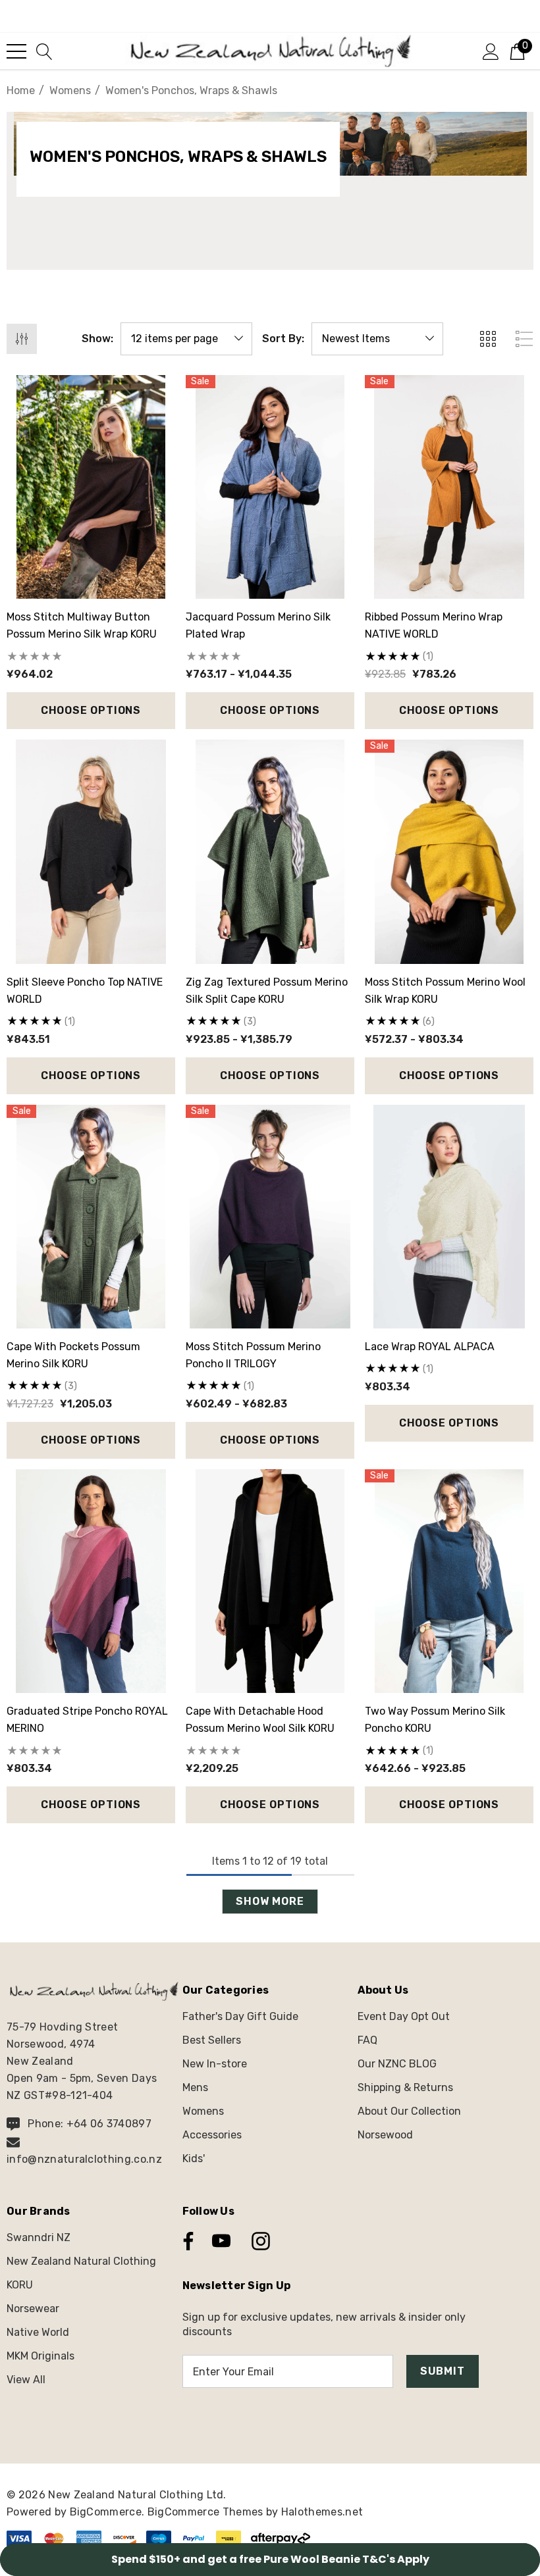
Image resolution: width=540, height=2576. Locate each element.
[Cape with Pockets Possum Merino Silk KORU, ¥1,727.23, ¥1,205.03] (91, 1217)
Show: (97, 339)
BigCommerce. (109, 2512)
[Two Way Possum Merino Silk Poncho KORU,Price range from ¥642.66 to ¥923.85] (449, 1581)
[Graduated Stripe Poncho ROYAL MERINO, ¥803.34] (91, 1581)
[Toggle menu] (16, 51)
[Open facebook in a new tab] (185, 2241)
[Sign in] (491, 51)
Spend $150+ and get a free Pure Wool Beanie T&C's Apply (270, 2559)
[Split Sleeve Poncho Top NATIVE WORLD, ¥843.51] (91, 851)
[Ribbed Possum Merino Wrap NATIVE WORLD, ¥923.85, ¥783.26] (449, 487)
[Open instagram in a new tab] (259, 2241)
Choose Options (91, 710)
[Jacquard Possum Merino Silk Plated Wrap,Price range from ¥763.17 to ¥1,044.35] (270, 487)
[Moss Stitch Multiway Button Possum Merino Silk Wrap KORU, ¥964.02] (91, 487)
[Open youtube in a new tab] (221, 2241)
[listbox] (377, 339)
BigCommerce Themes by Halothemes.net (256, 2512)
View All (26, 2380)
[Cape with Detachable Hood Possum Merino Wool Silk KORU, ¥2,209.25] (270, 1581)
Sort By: (283, 339)
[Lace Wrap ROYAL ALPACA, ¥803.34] (449, 1217)
